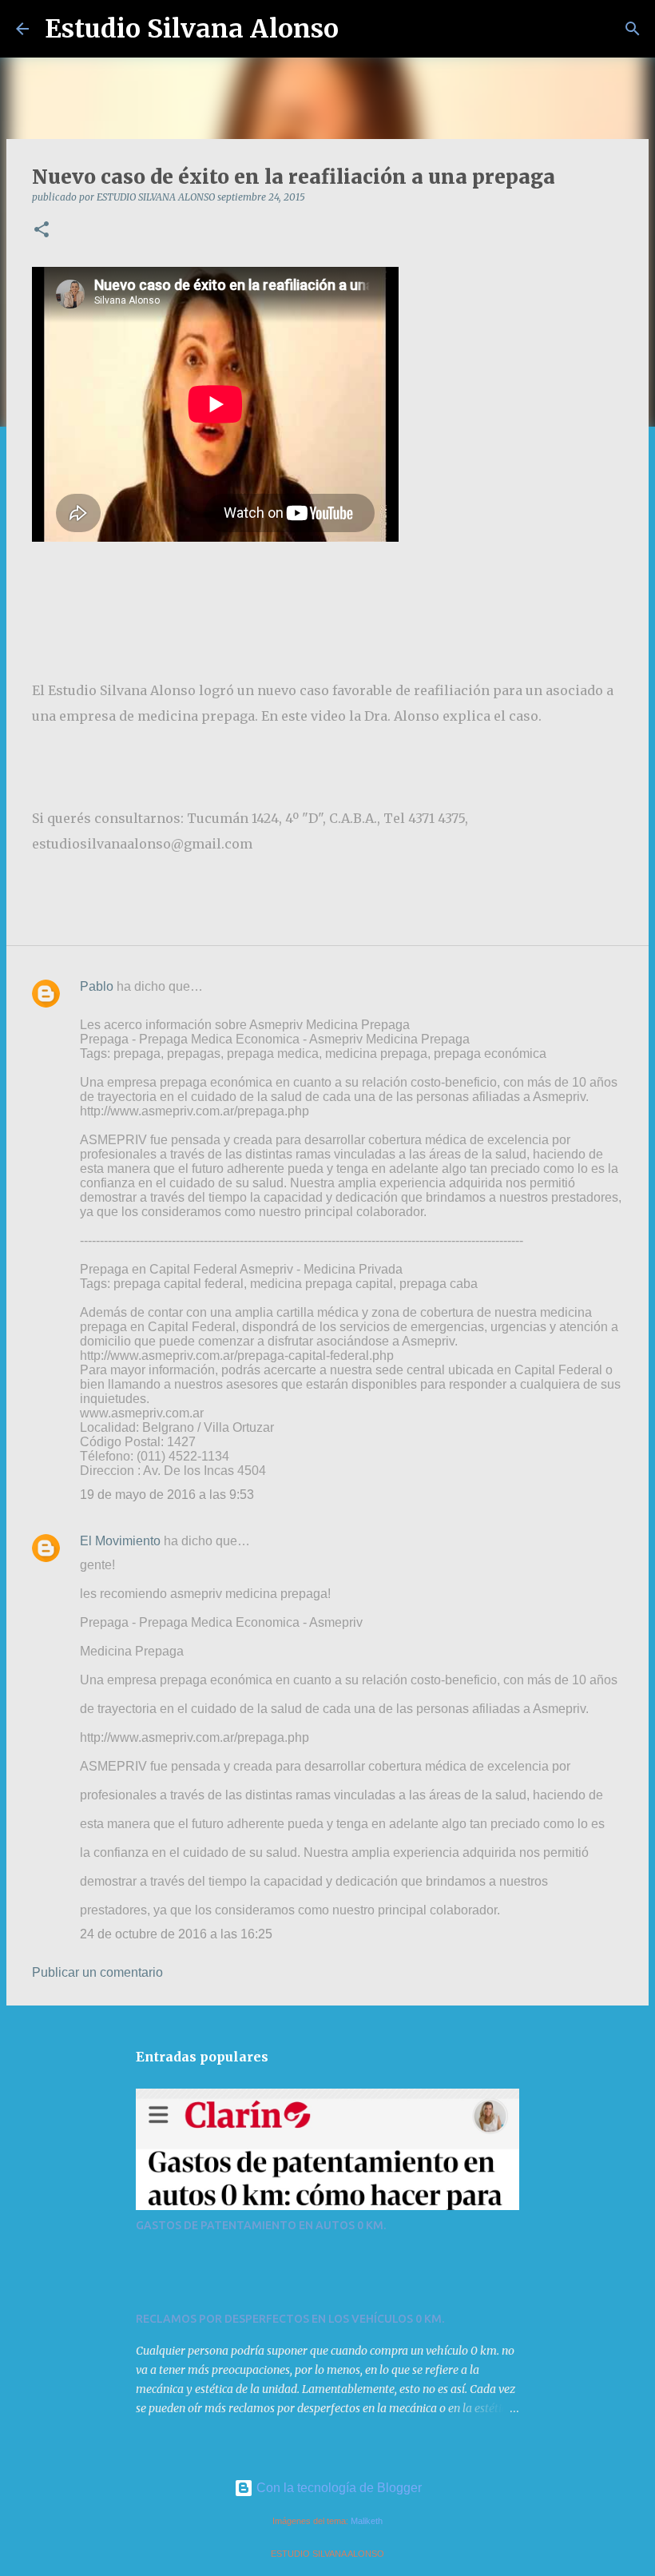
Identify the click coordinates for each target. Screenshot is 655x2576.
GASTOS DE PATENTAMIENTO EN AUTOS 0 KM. (261, 2225)
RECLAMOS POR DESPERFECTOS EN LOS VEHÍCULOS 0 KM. (290, 2319)
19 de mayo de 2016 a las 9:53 (167, 1495)
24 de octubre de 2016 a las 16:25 (176, 1934)
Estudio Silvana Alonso (192, 29)
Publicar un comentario (97, 1972)
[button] (42, 231)
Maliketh (367, 2521)
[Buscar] (361, 29)
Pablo (97, 986)
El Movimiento (120, 1541)
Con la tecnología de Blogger (337, 2488)
